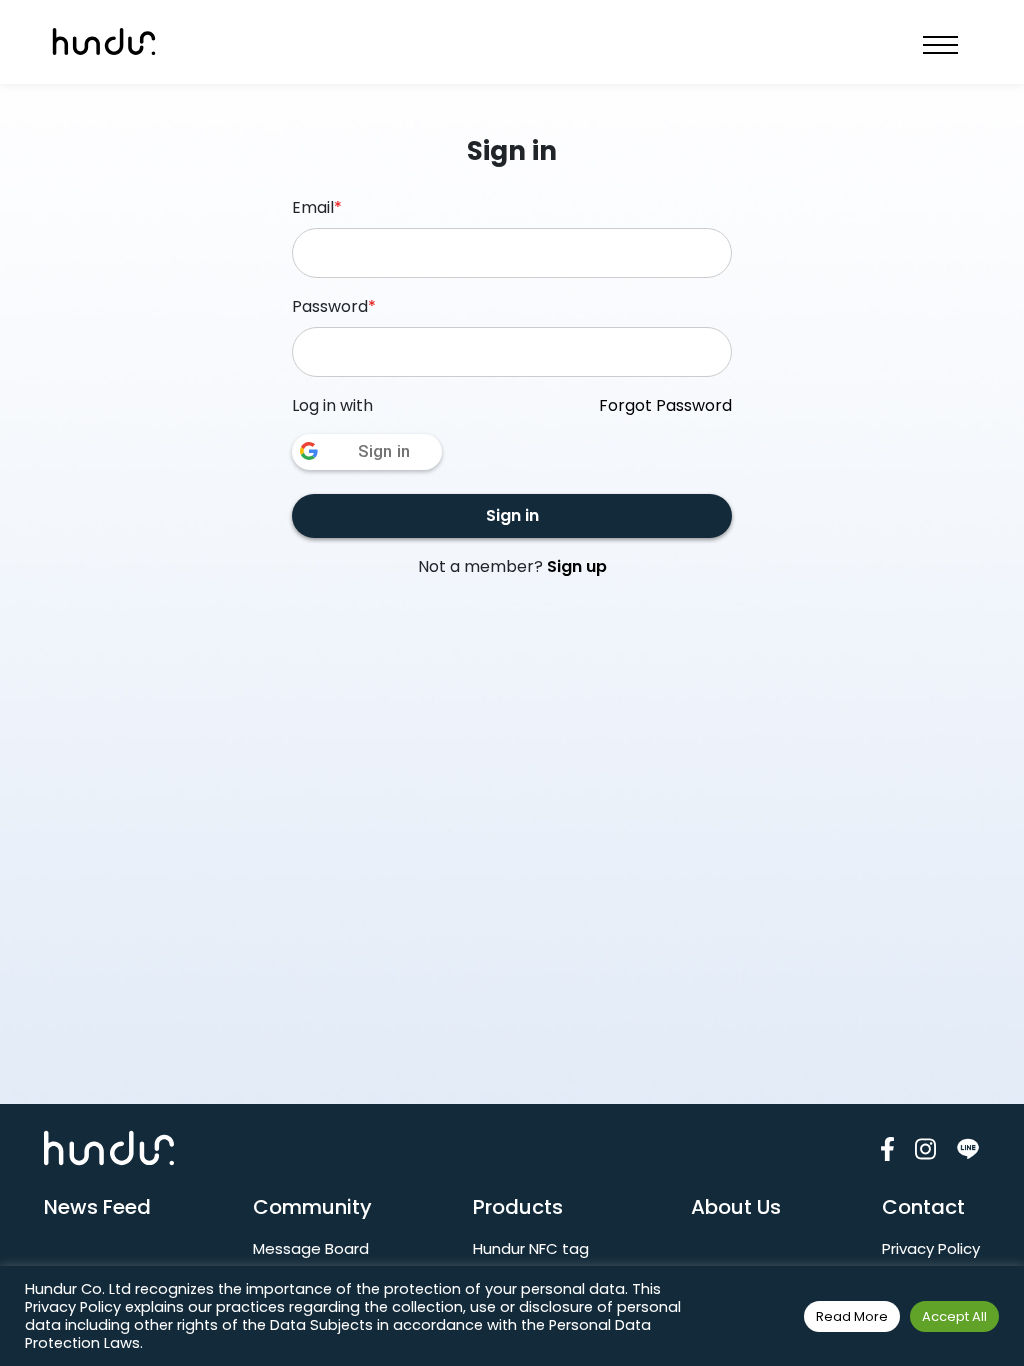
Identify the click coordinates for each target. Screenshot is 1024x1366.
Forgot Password (665, 405)
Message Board (311, 1248)
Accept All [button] (954, 1316)
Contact (923, 1207)
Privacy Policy (931, 1248)
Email (317, 207)
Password (334, 306)
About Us (736, 1207)
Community (312, 1207)
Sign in (512, 515)
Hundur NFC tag (531, 1248)
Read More (852, 1316)
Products (518, 1207)
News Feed (97, 1207)
